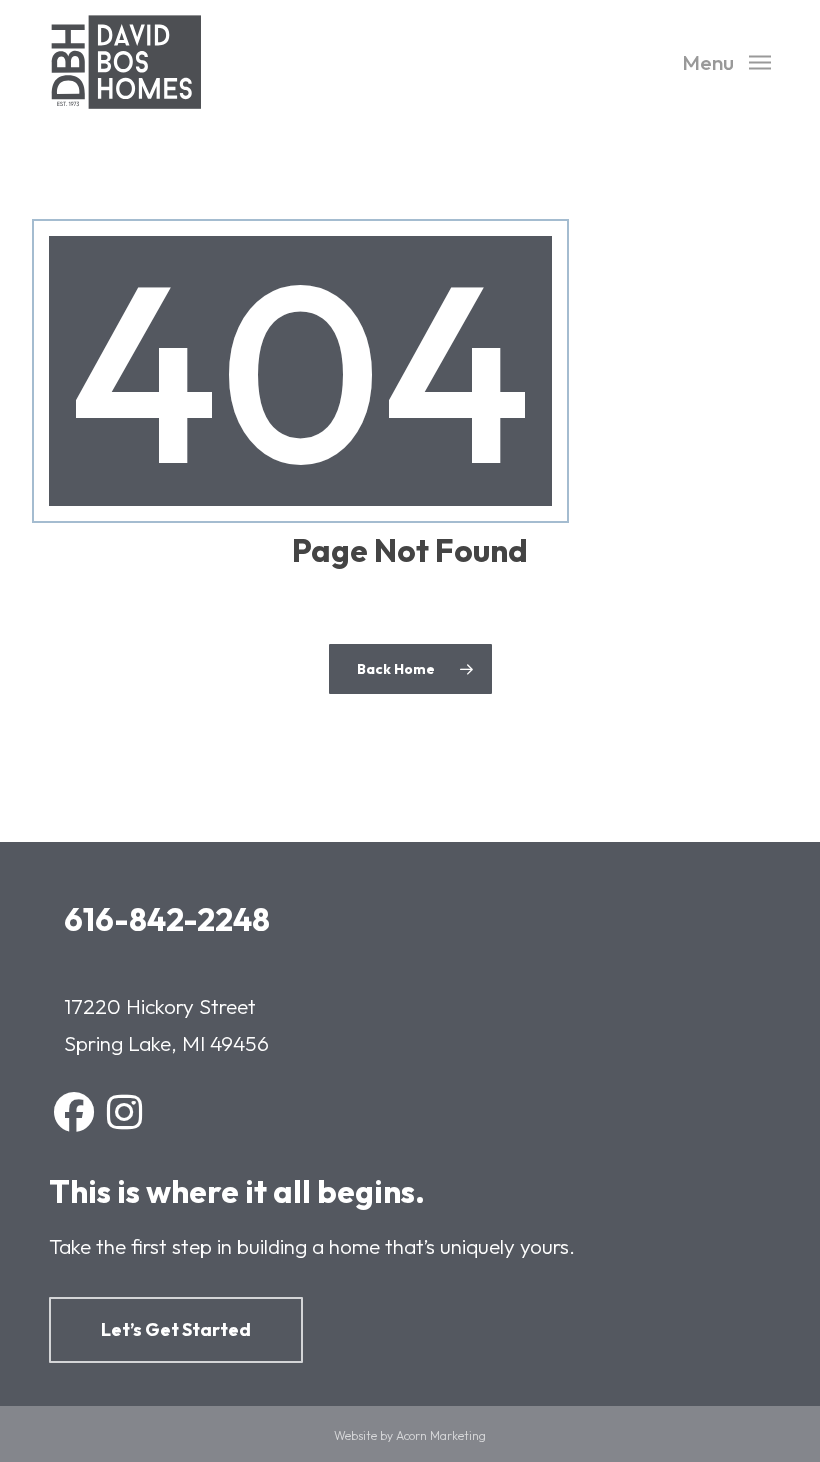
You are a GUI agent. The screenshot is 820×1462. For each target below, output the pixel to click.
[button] (726, 59)
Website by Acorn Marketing (410, 1435)
